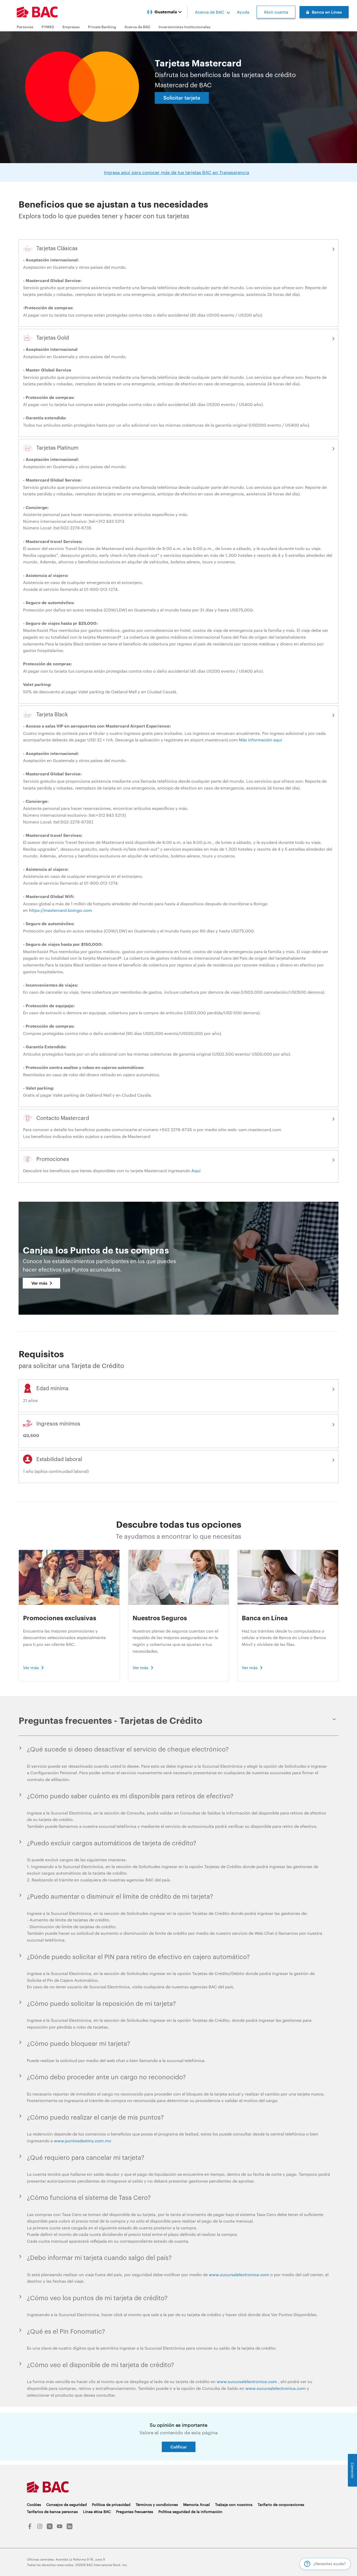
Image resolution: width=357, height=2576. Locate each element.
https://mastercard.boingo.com (61, 910)
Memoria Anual (197, 2505)
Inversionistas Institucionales (185, 27)
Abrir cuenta (276, 12)
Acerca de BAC (210, 12)
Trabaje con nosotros (234, 2505)
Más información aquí (260, 740)
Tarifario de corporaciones (281, 2505)
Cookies (34, 2505)
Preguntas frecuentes (135, 2512)
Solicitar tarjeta (182, 98)
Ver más (39, 1283)
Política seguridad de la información (190, 2512)
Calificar (179, 2447)
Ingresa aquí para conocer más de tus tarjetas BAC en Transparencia (177, 172)
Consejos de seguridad (67, 2505)
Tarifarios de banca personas (52, 2512)
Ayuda (243, 12)
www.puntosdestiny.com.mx (83, 2141)
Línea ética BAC (97, 2512)
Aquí (196, 1170)
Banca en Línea (327, 12)
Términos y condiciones (157, 2505)
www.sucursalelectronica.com (239, 2274)
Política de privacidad (111, 2505)
